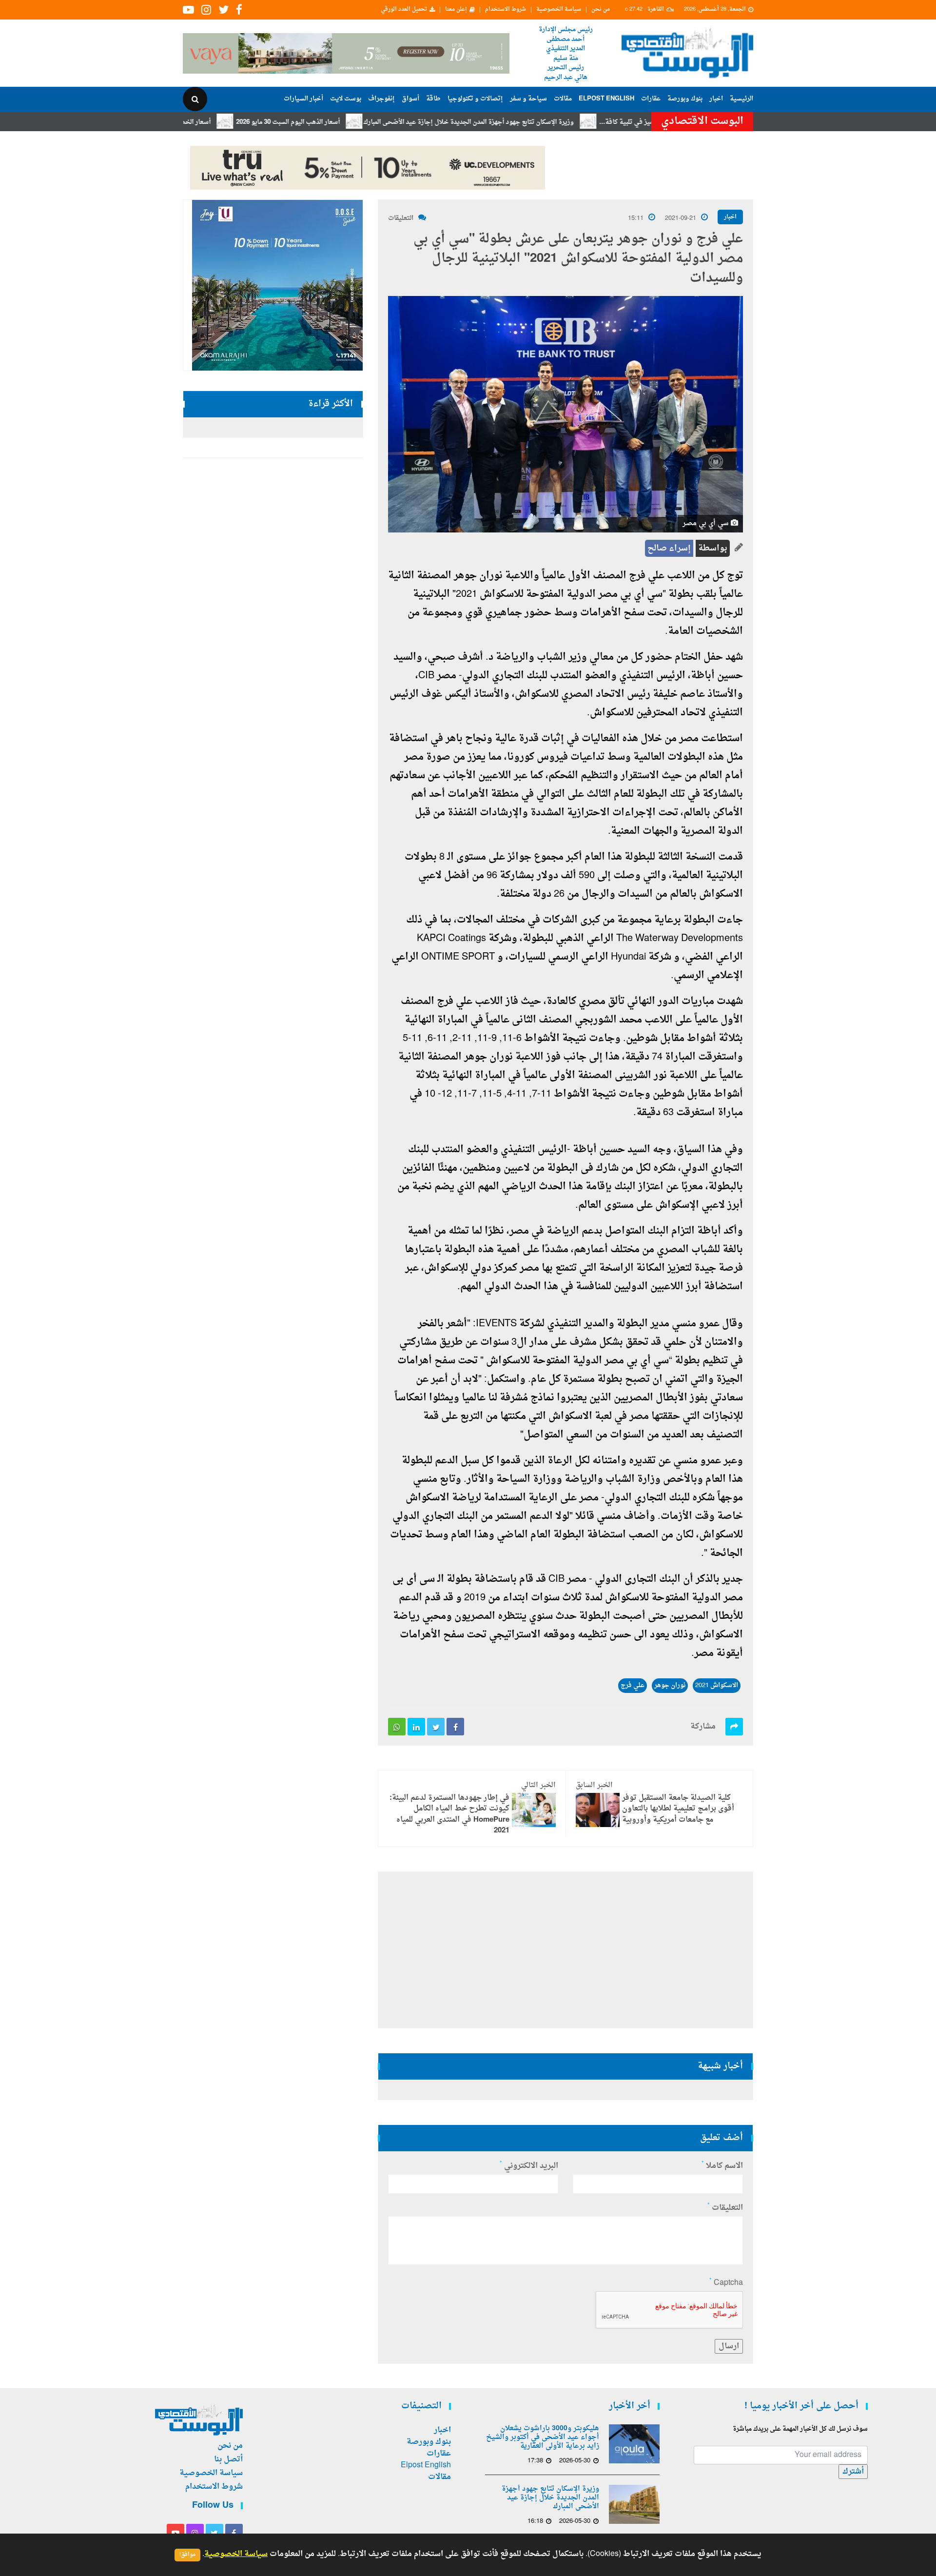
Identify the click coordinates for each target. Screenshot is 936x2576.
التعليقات (401, 218)
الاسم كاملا (722, 2166)
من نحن (601, 10)
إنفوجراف (381, 99)
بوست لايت (346, 99)
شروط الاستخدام (506, 10)
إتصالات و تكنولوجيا (475, 99)
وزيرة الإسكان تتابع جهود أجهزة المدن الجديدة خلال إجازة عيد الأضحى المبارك (535, 122)
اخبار (716, 99)
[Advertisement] (796, 317)
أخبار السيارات (303, 99)
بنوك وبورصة (685, 99)
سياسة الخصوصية (559, 10)
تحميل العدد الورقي (404, 10)
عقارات (651, 99)
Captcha (726, 2283)
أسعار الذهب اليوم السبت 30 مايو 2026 (354, 122)
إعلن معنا (456, 10)
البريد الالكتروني (529, 2166)
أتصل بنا (228, 2459)
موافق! (187, 2555)
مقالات (563, 99)
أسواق (410, 99)
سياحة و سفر (528, 99)
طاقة (433, 99)
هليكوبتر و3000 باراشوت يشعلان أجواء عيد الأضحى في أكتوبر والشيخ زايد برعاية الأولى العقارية (543, 2438)
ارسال (729, 2346)
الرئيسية (741, 99)
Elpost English (606, 99)
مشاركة (703, 1727)
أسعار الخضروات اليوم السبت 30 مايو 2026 (219, 122)
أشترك (853, 2472)
